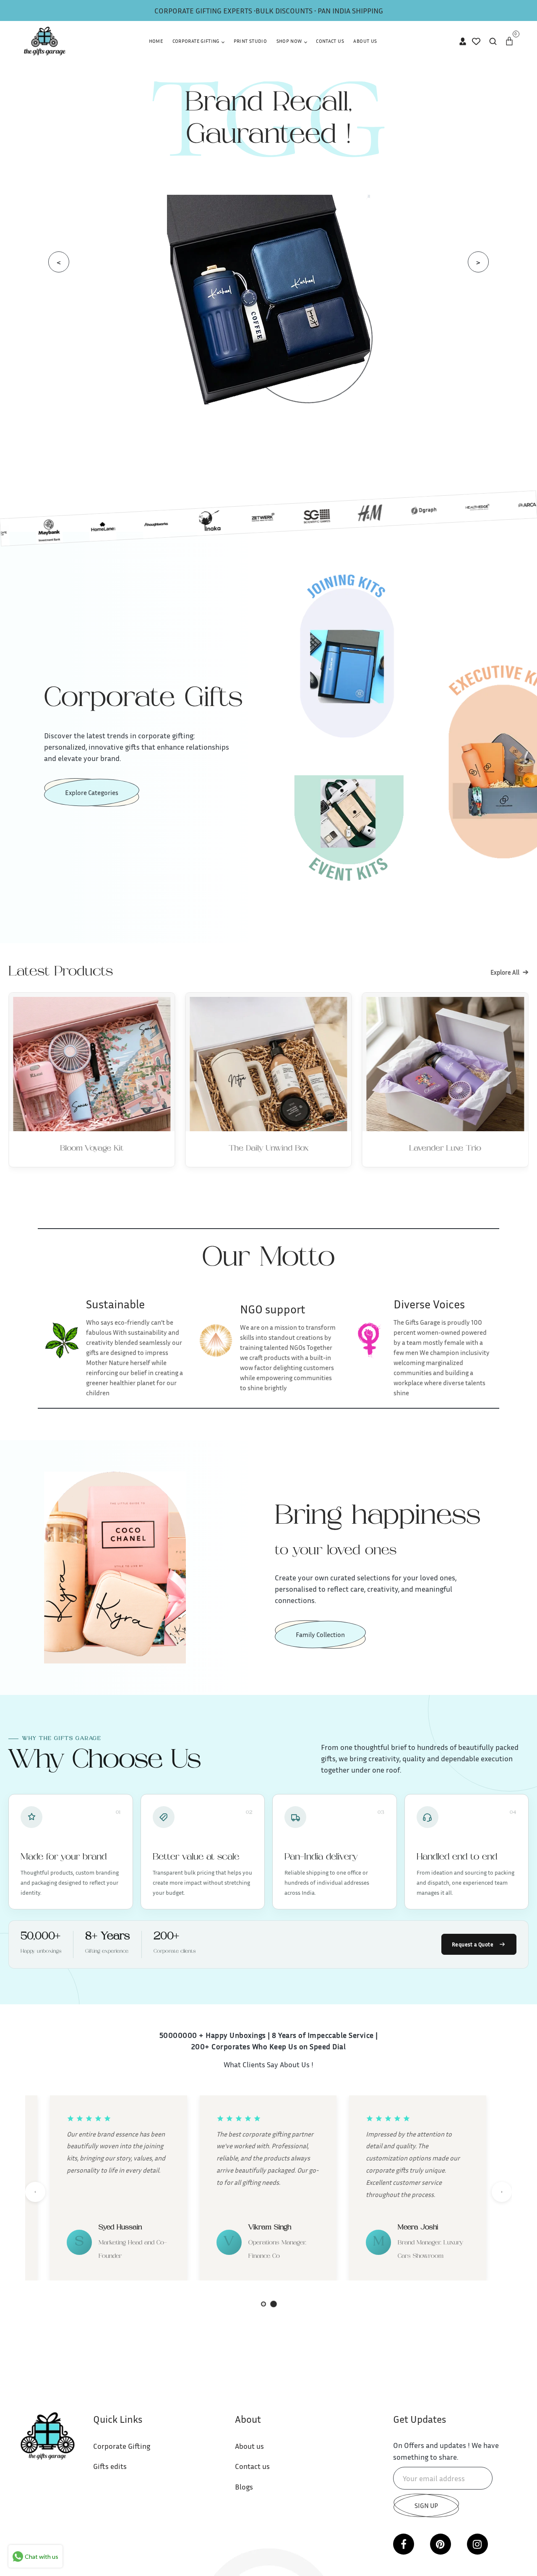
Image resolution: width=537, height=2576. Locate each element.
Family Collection (320, 1635)
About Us (365, 41)
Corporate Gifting (197, 41)
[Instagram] (477, 2544)
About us (249, 2446)
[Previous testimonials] (35, 2192)
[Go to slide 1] (263, 2304)
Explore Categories (92, 792)
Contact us (252, 2466)
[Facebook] (404, 2544)
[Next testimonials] (502, 2192)
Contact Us (330, 41)
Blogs (244, 2487)
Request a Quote (473, 1944)
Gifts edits (110, 2466)
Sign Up (426, 2505)
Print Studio (250, 41)
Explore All (510, 972)
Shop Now (290, 41)
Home (156, 41)
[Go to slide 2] (274, 2304)
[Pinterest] (441, 2544)
